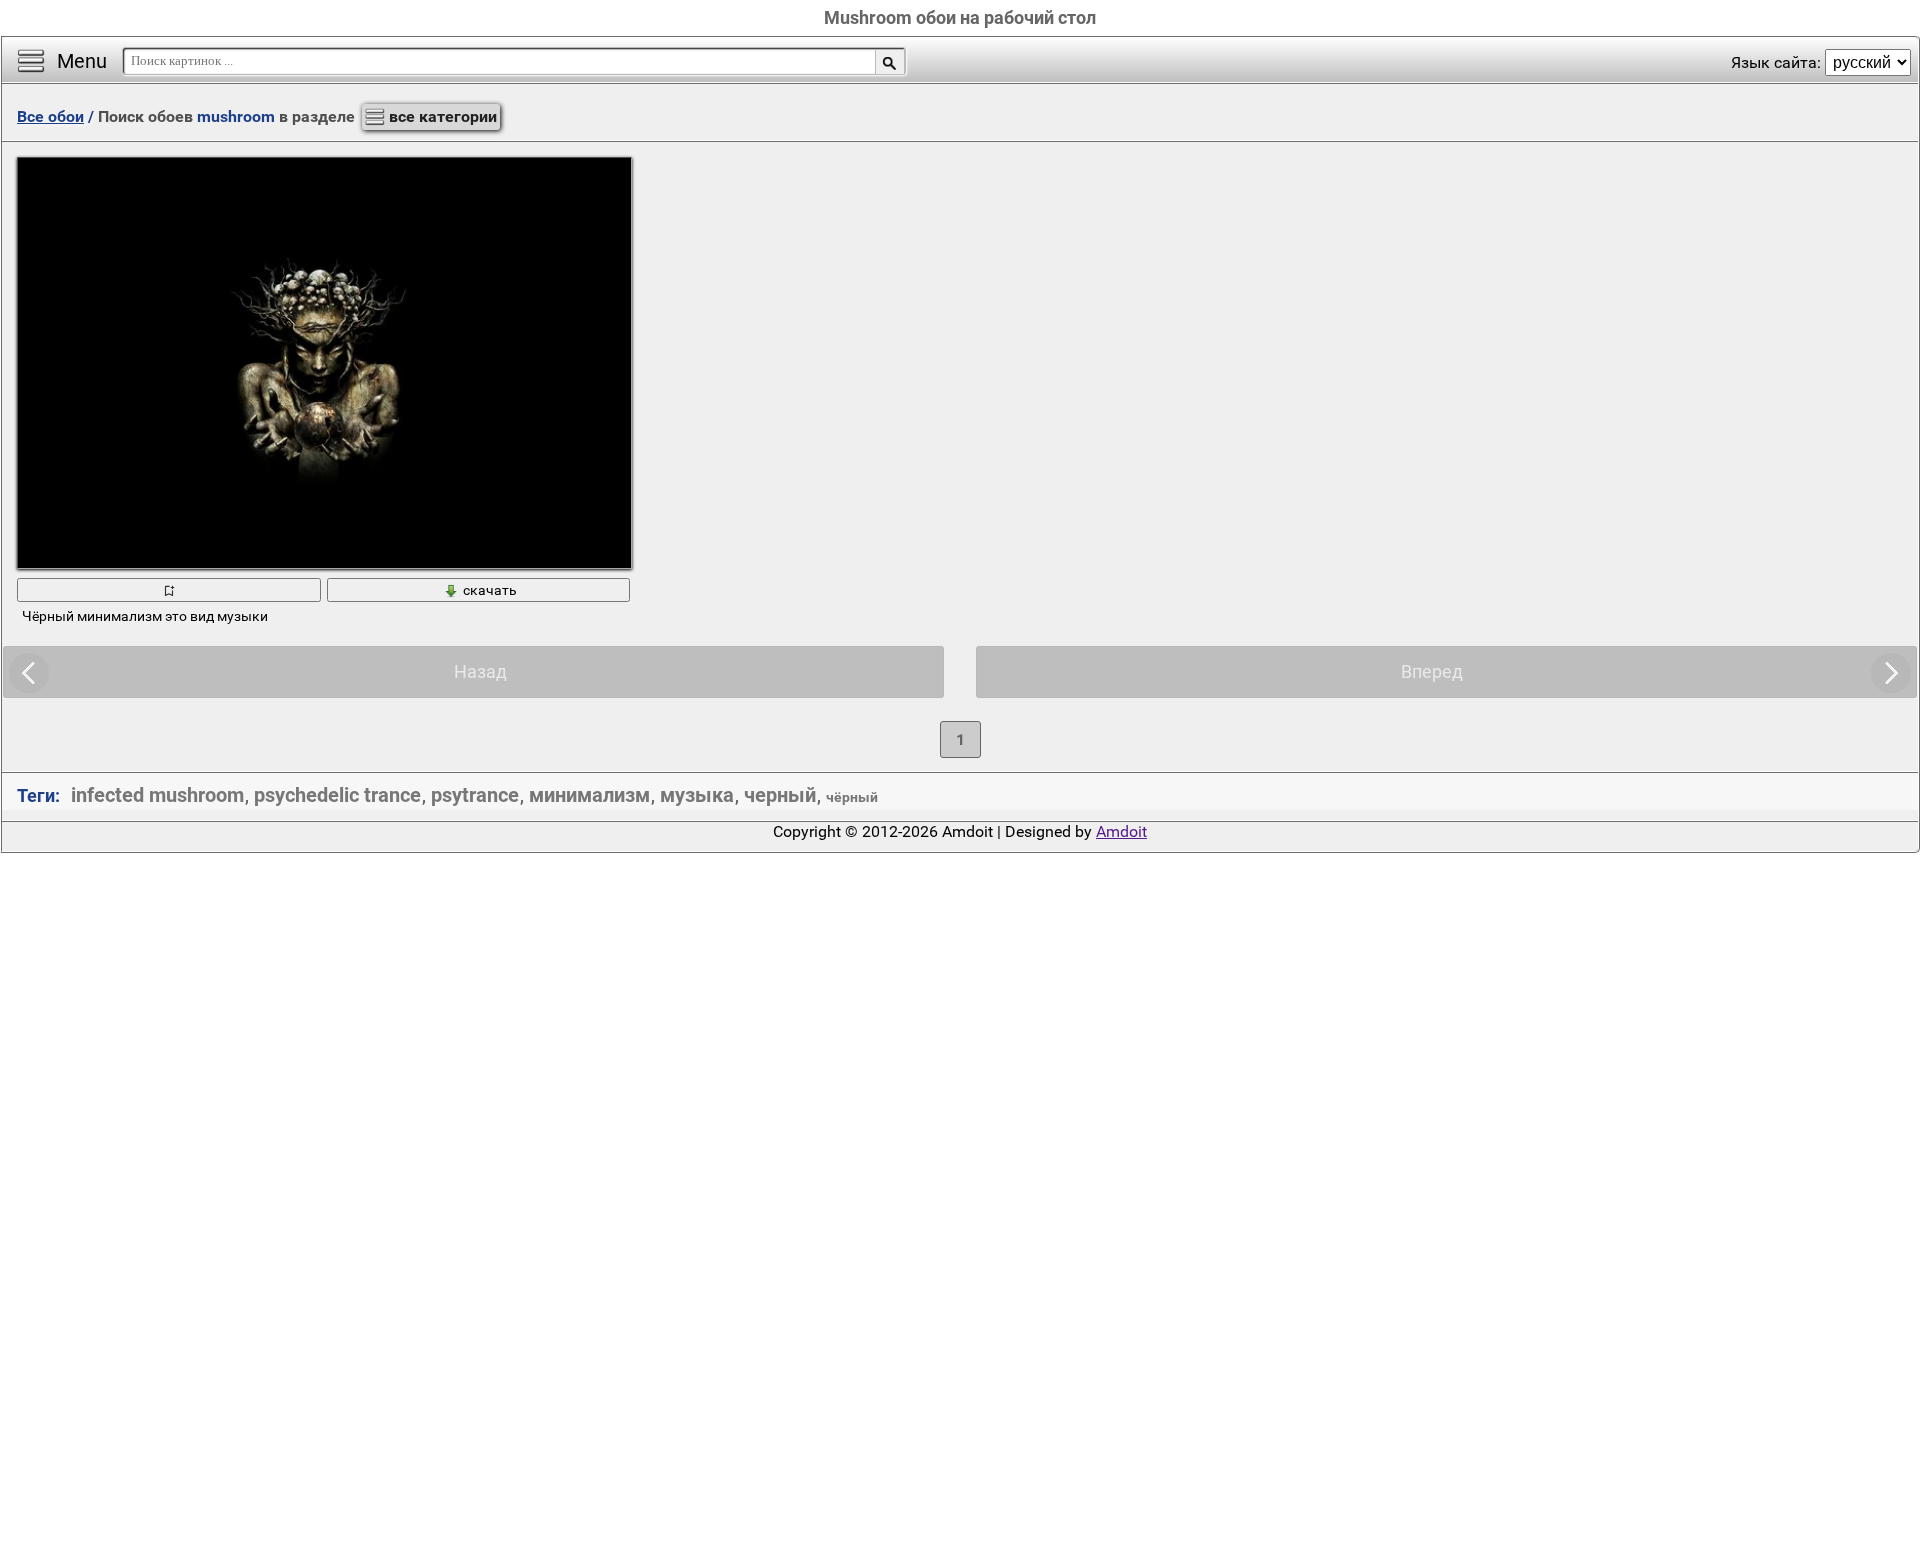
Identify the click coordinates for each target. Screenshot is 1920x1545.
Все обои (50, 116)
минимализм (589, 795)
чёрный (852, 797)
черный (780, 795)
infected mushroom (157, 795)
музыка (697, 795)
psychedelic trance (337, 795)
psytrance (475, 795)
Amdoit (1121, 831)
